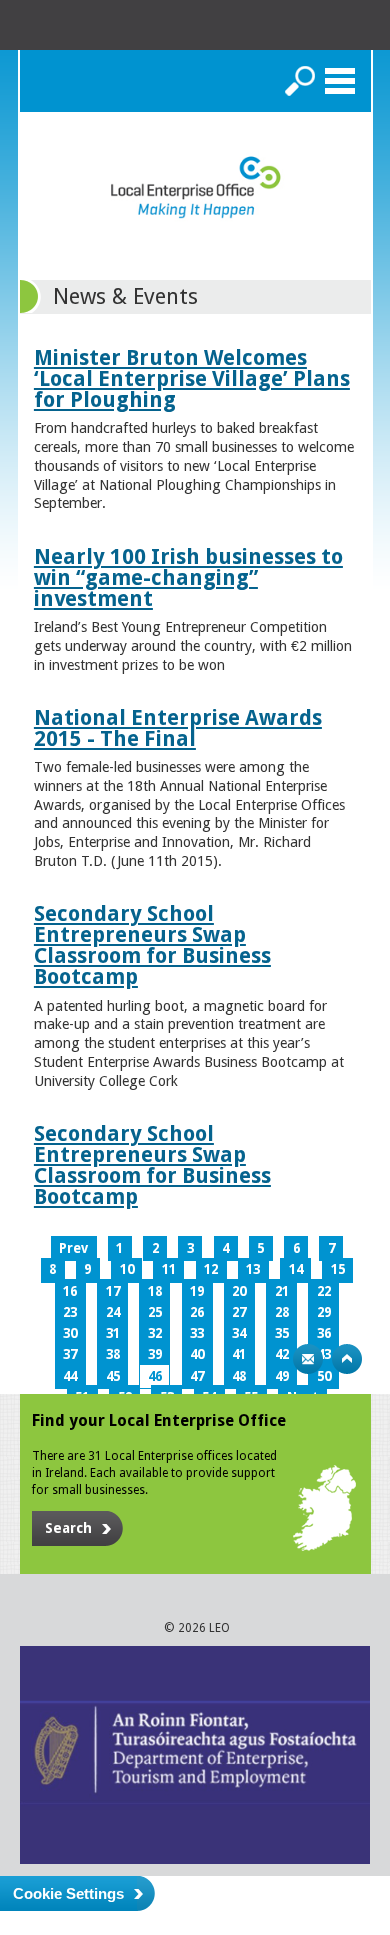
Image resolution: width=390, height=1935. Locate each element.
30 (70, 1333)
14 (296, 1269)
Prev (73, 1248)
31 (113, 1333)
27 (239, 1312)
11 (169, 1269)
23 (70, 1312)
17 (113, 1291)
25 (155, 1312)
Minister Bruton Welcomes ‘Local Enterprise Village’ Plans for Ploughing (192, 378)
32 (155, 1333)
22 (324, 1291)
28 (282, 1312)
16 (70, 1291)
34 (239, 1333)
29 (324, 1312)
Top (347, 1359)
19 (197, 1291)
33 (197, 1333)
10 (127, 1269)
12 (211, 1269)
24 (113, 1312)
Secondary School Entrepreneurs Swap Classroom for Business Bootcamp (152, 945)
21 (282, 1291)
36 (324, 1333)
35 (282, 1333)
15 (338, 1269)
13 (253, 1269)
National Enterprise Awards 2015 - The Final (178, 728)
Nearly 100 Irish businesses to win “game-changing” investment (188, 577)
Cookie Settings (68, 1893)
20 (239, 1291)
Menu (340, 81)
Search (300, 81)
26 (197, 1312)
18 (155, 1291)
